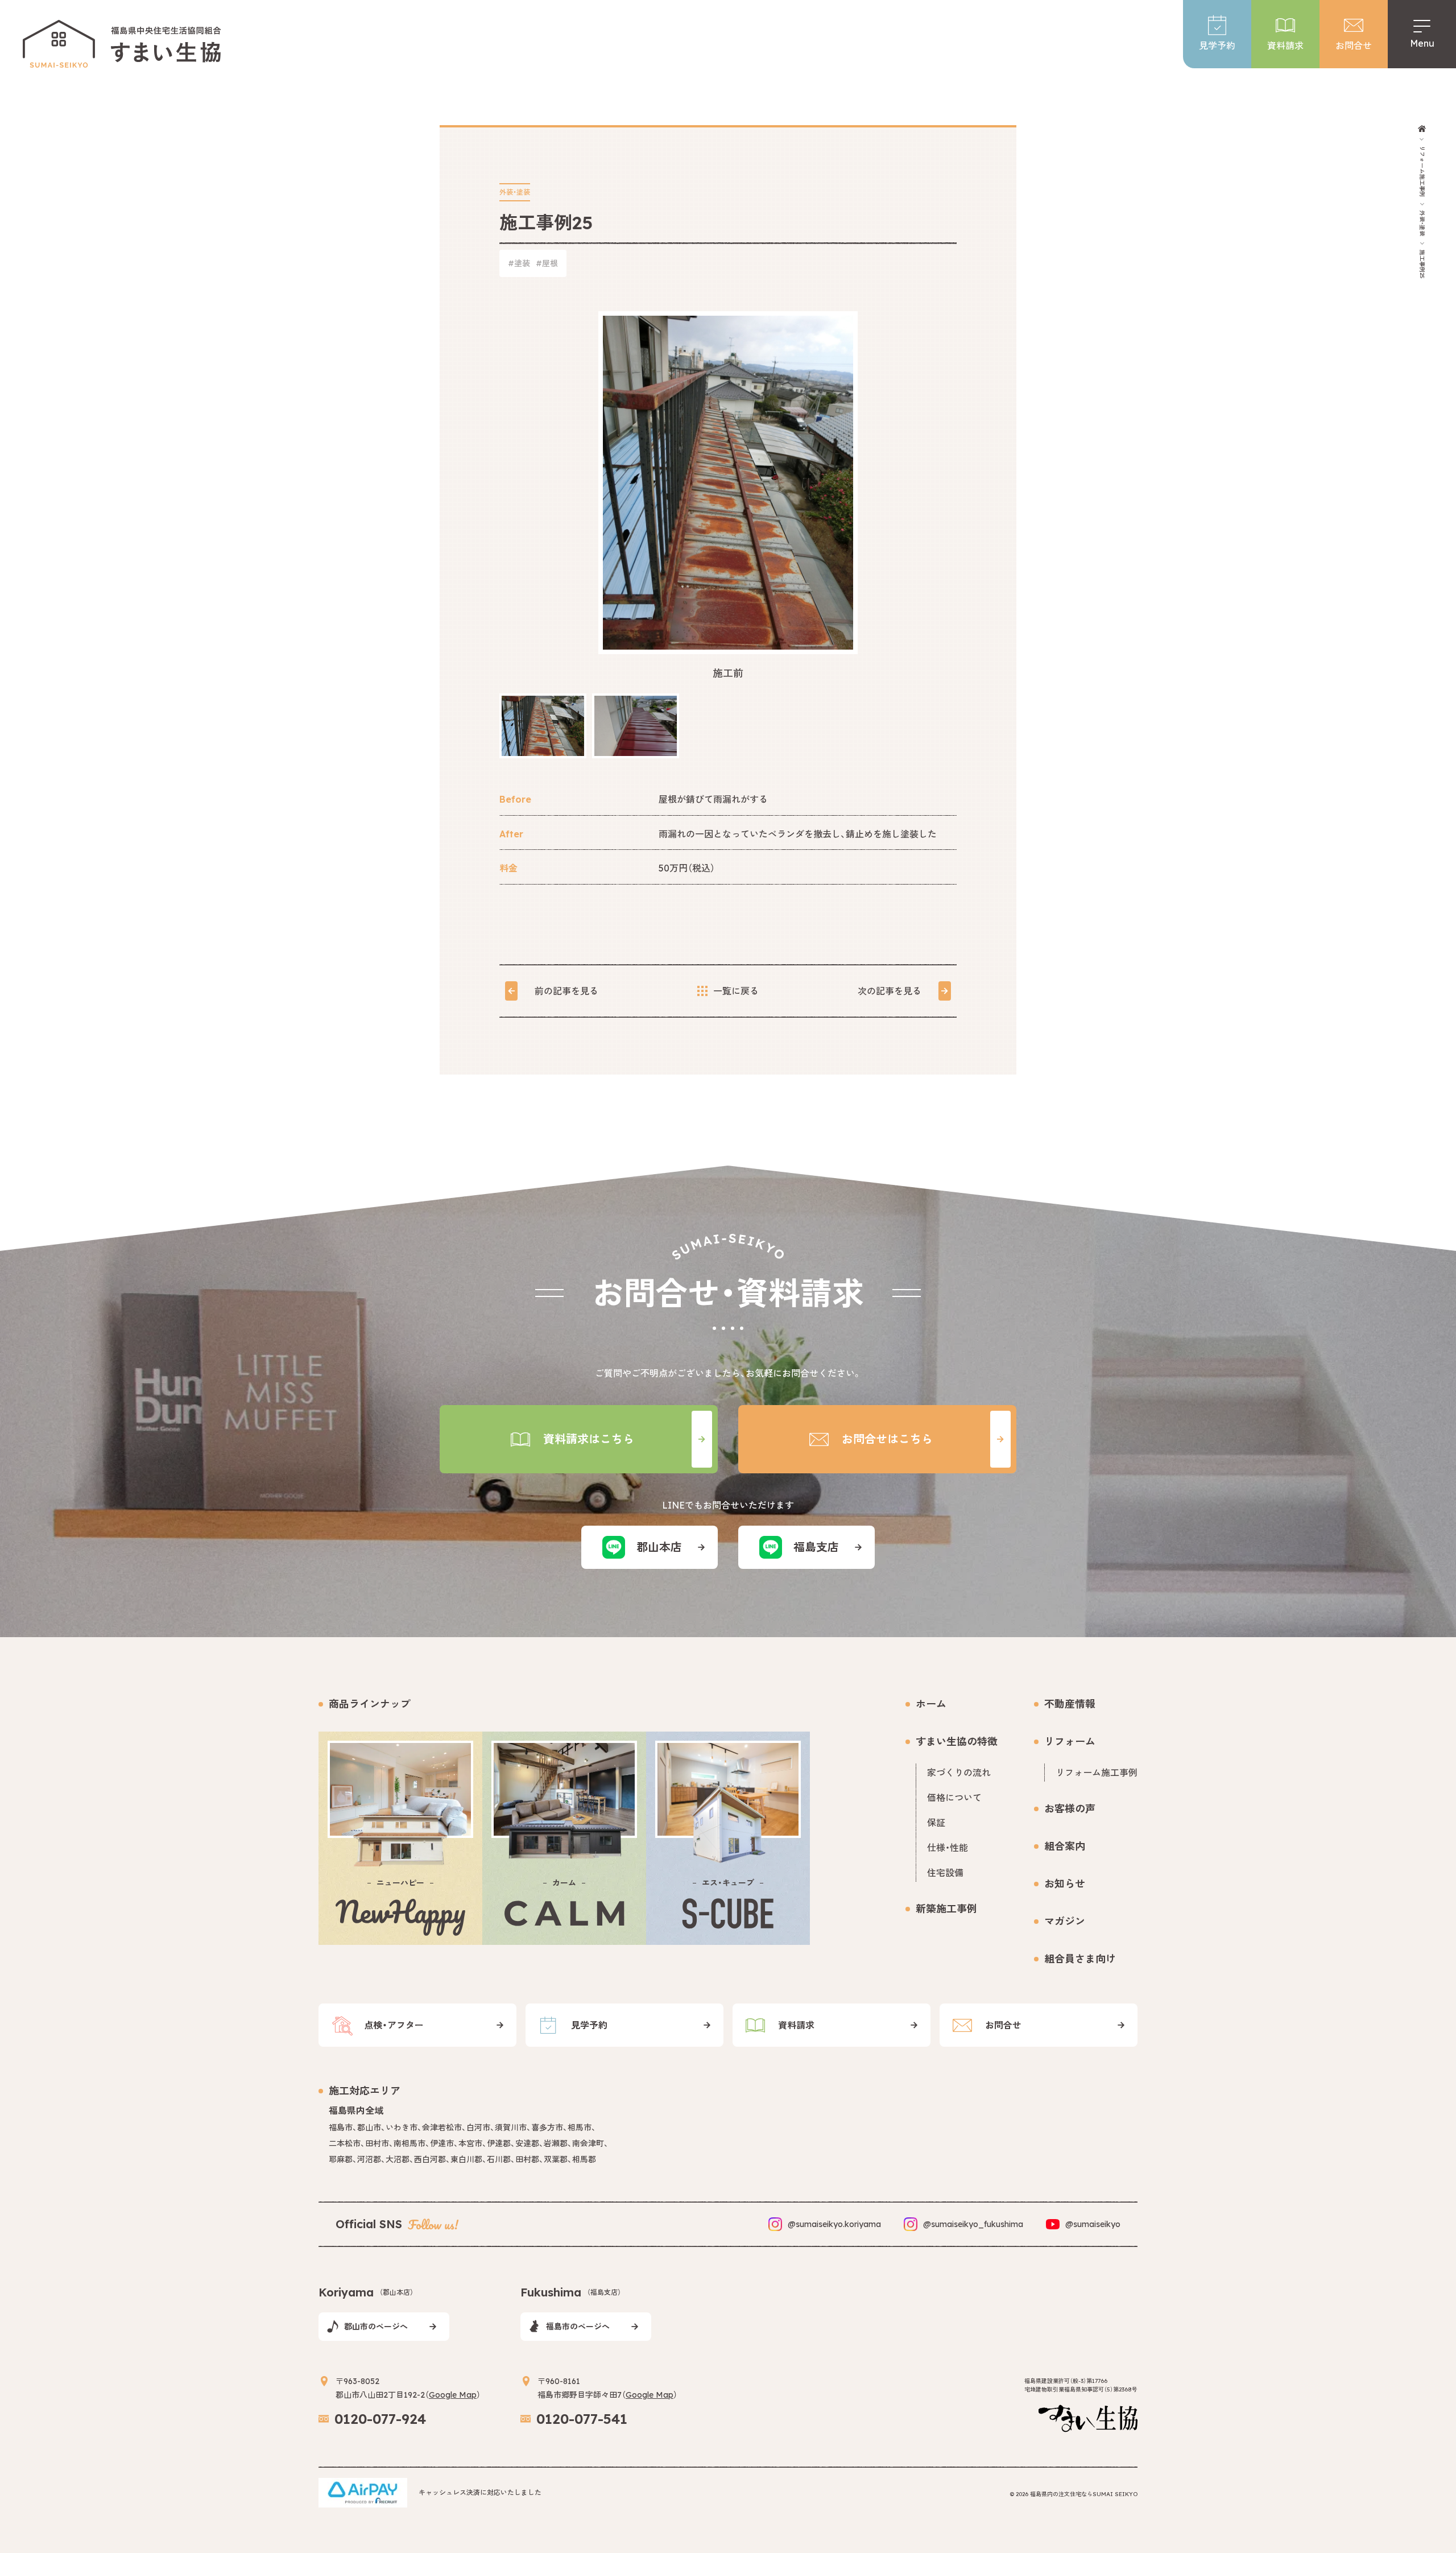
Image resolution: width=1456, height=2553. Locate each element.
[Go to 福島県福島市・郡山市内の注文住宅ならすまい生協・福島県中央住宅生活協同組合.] (1422, 129)
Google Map (453, 2395)
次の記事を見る (890, 991)
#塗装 (519, 263)
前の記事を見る (566, 991)
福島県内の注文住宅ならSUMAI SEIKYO (1084, 2494)
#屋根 (547, 263)
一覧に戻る (736, 991)
